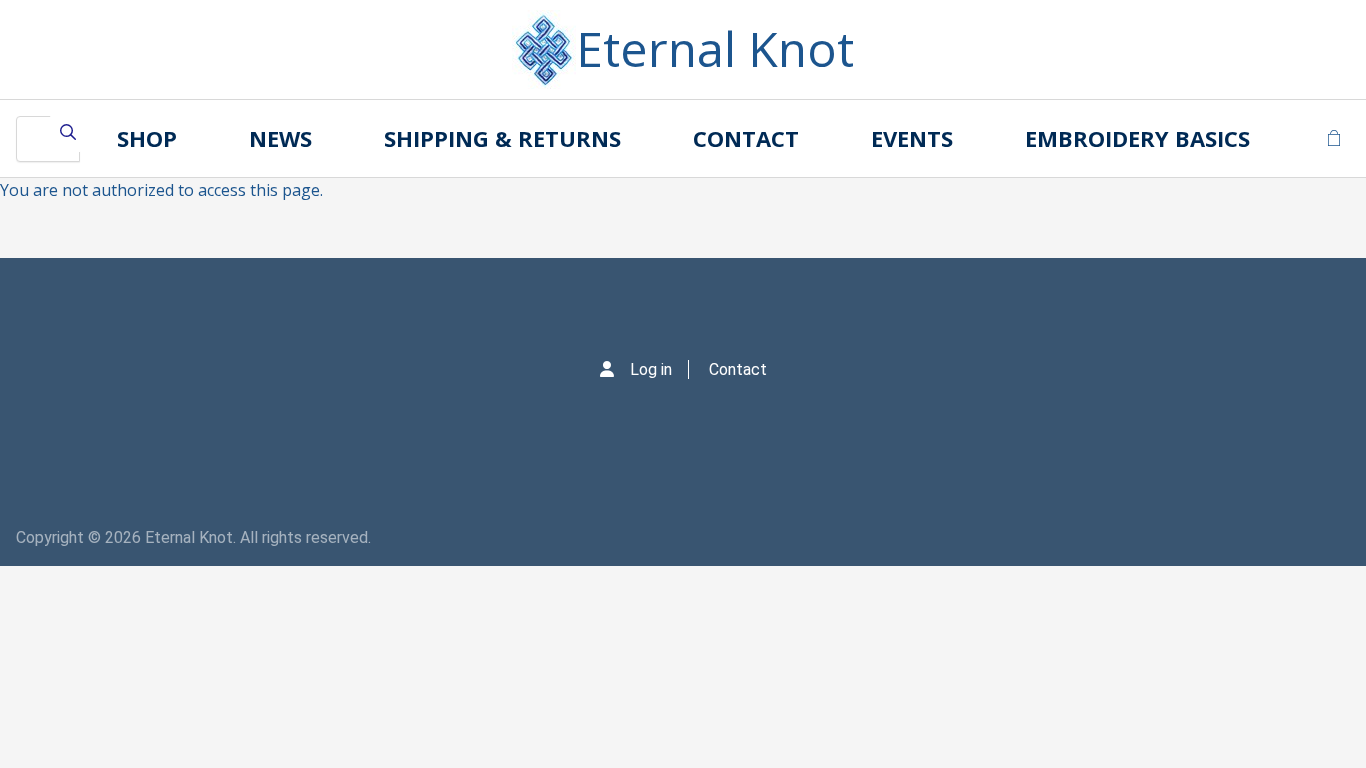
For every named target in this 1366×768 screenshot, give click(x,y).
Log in (651, 369)
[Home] (544, 49)
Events (912, 138)
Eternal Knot (715, 48)
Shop (147, 138)
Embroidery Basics (1137, 138)
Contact (746, 138)
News (280, 138)
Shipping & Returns (502, 138)
